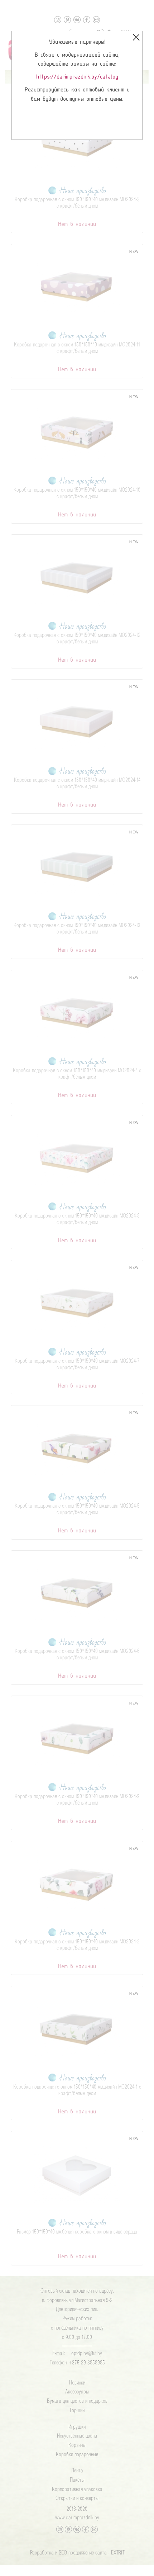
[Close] (136, 37)
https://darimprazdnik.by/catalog (77, 77)
